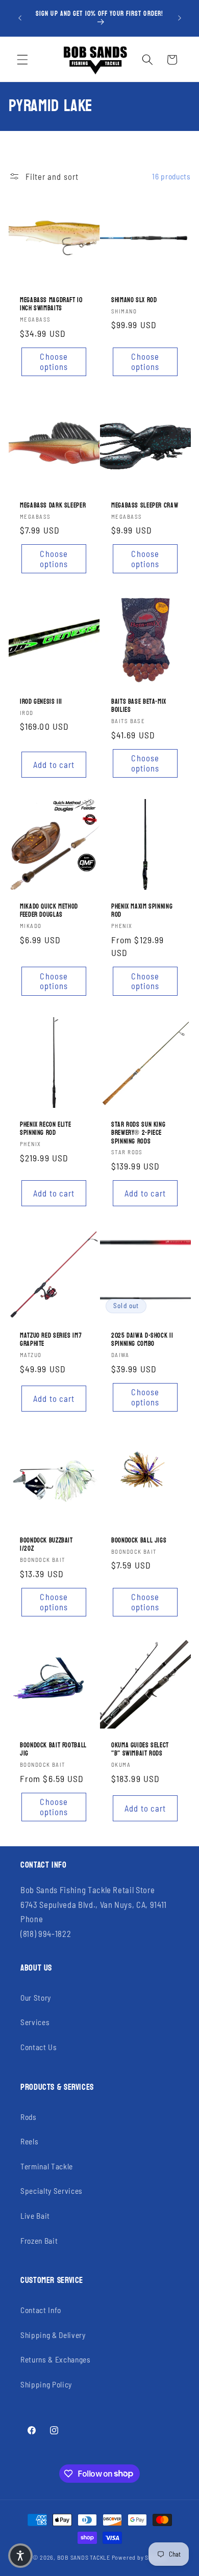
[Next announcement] (180, 18)
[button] (22, 60)
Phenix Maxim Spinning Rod (142, 911)
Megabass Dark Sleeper (53, 505)
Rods (29, 2117)
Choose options (54, 362)
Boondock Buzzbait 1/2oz (46, 1545)
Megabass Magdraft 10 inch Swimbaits (51, 304)
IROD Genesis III (41, 702)
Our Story (36, 1998)
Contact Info (41, 2310)
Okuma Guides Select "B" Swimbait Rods (140, 1750)
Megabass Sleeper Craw (145, 505)
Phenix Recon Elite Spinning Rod (45, 1129)
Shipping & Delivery (53, 2335)
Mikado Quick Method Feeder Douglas (49, 911)
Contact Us (39, 2047)
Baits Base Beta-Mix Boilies (139, 706)
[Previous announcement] (20, 18)
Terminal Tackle (47, 2166)
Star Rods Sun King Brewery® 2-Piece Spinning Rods (138, 1133)
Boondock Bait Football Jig (53, 1750)
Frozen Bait (39, 2241)
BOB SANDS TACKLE (84, 2557)
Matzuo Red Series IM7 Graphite (51, 1339)
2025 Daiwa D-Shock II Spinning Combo (142, 1339)
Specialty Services (52, 2191)
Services (35, 2022)
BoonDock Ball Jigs (139, 1541)
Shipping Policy (46, 2384)
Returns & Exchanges (56, 2359)
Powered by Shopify (139, 2557)
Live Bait (35, 2216)
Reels (29, 2141)
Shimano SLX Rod (134, 300)
